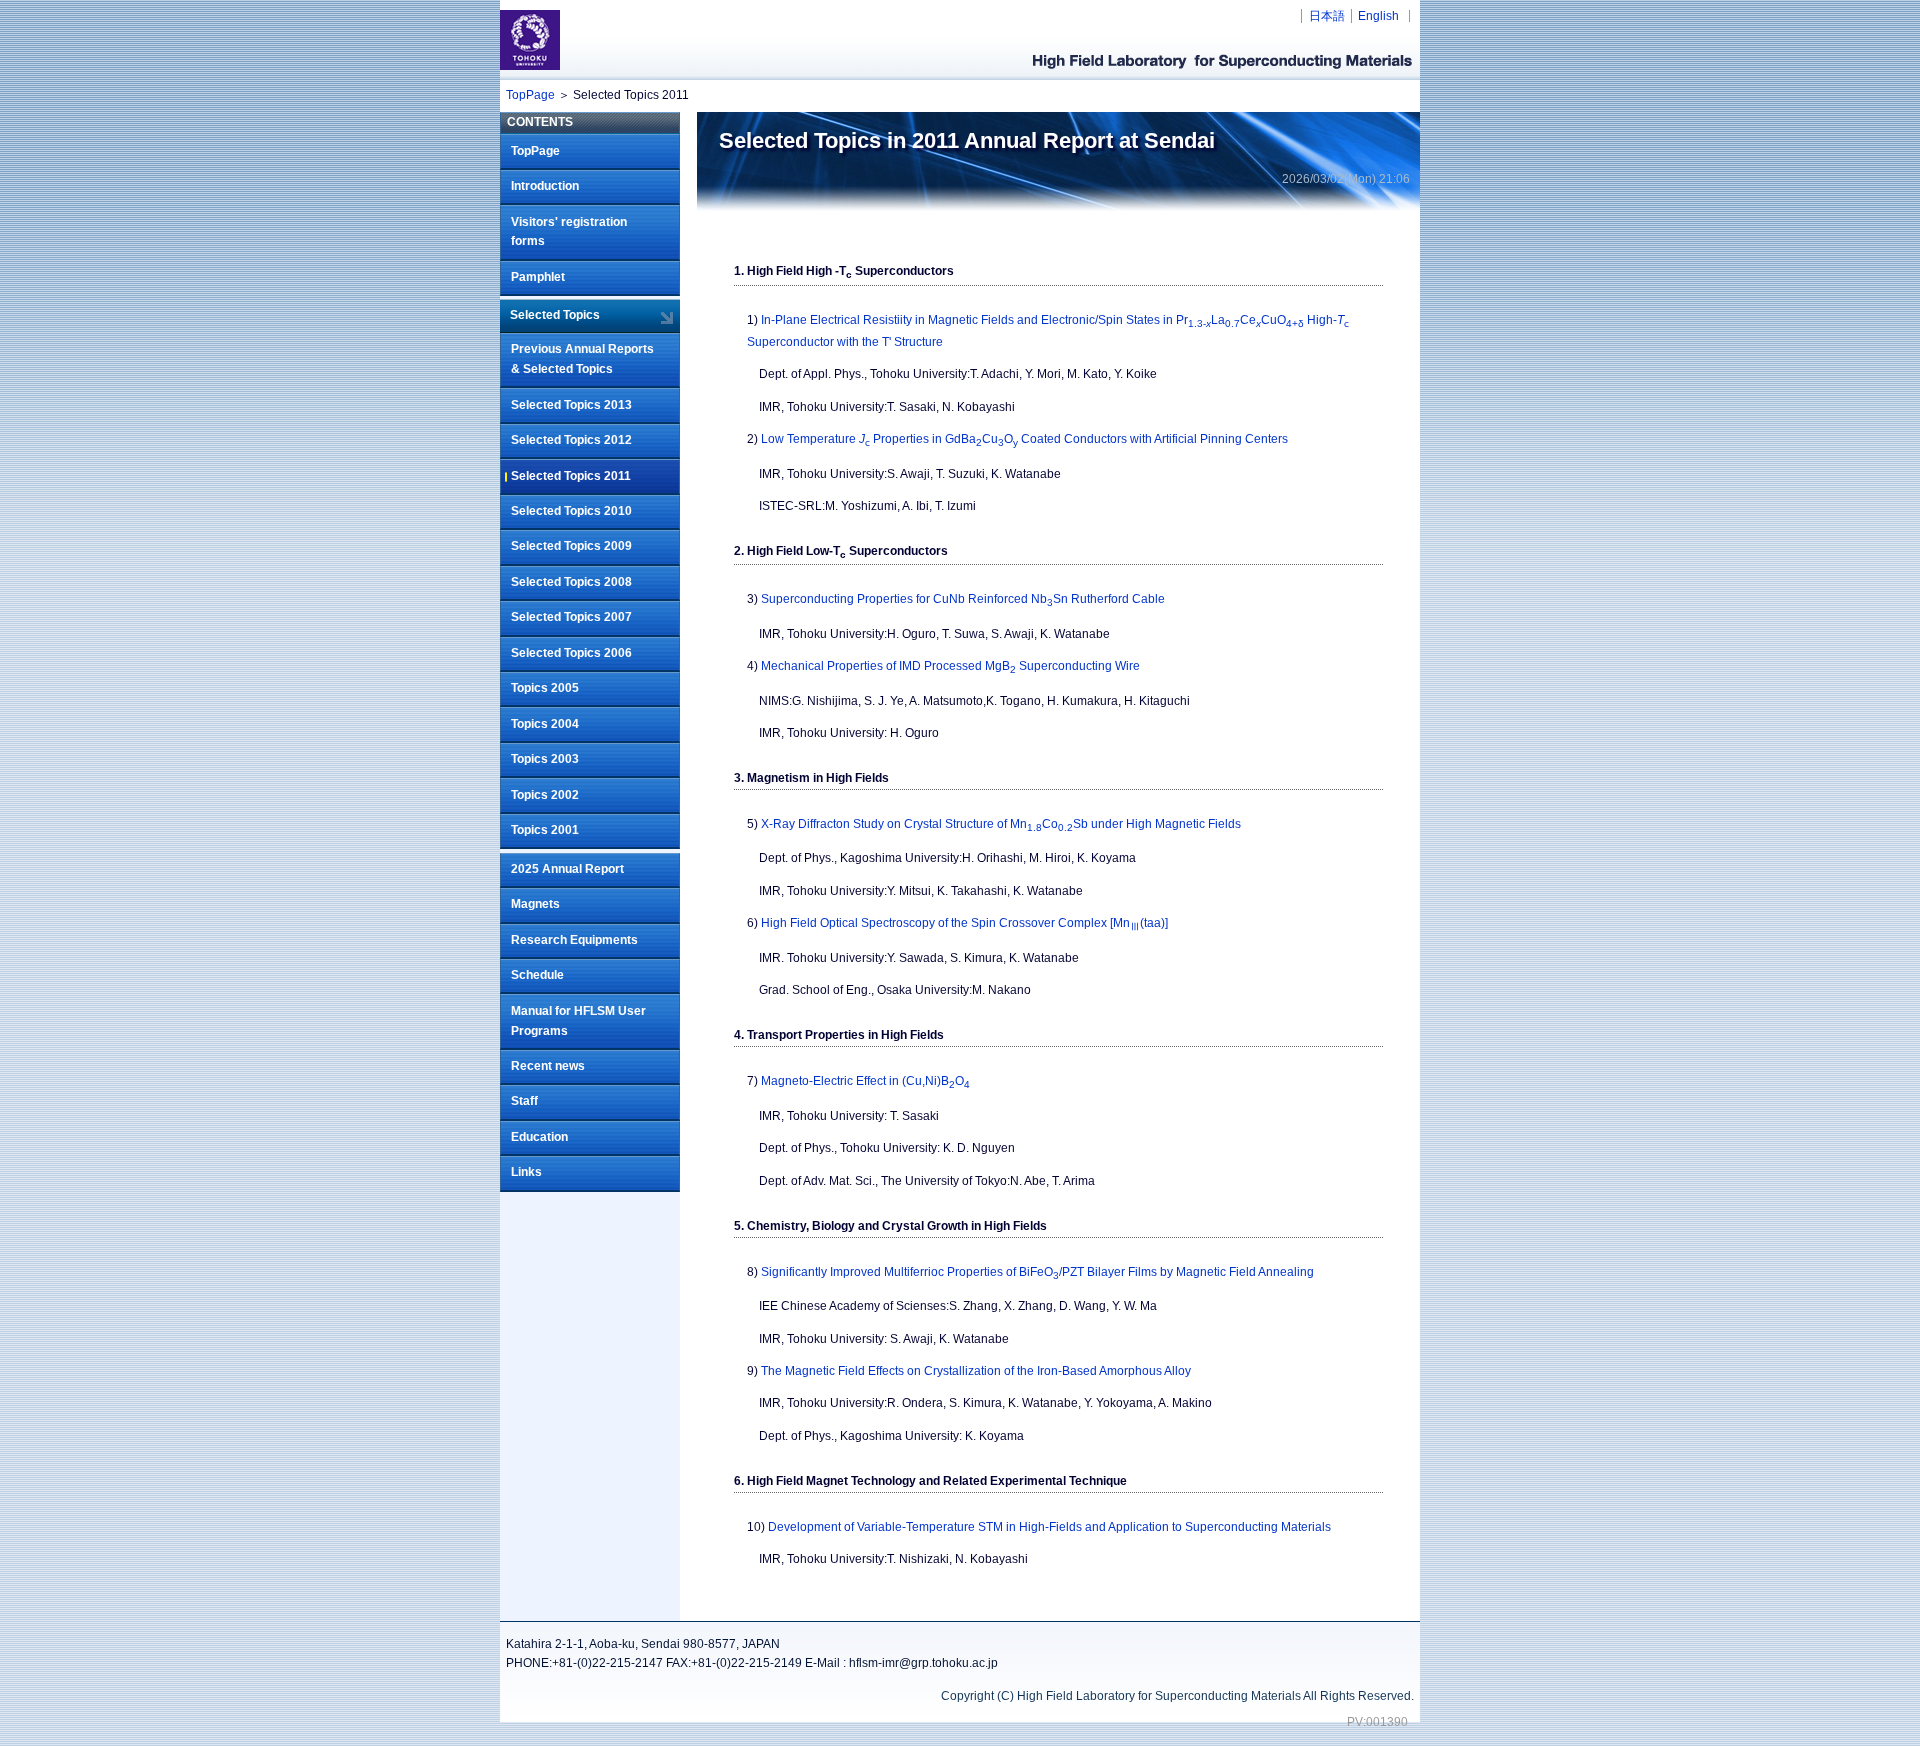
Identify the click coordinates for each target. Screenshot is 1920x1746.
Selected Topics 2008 (571, 582)
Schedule (537, 975)
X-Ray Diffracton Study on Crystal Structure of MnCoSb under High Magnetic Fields (1001, 824)
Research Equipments (574, 940)
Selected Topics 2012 (571, 440)
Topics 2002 (545, 795)
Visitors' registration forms (569, 232)
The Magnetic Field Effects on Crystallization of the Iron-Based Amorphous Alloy (976, 1371)
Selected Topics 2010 (571, 511)
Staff (524, 1101)
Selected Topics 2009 (571, 546)
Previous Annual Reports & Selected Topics (582, 359)
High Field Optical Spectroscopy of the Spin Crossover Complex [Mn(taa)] (964, 923)
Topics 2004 (545, 724)
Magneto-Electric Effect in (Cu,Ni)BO (865, 1081)
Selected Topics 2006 (571, 653)
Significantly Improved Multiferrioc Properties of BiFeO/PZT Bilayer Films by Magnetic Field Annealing (1037, 1272)
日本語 (1327, 16)
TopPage (530, 95)
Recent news (548, 1066)
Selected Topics (555, 315)
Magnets (535, 904)
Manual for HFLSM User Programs (578, 1021)
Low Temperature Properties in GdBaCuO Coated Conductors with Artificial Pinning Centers (1024, 439)
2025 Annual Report (567, 869)
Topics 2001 (545, 830)
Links (526, 1172)
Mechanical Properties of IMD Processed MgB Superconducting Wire (950, 666)
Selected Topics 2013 (571, 405)
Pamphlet (538, 277)
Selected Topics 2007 (571, 617)
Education (539, 1137)
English (1378, 16)
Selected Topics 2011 (571, 476)
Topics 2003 (545, 759)
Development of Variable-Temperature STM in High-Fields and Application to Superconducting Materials (1049, 1527)
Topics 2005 (545, 688)
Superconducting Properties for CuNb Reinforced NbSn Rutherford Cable (963, 599)
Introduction (545, 186)
